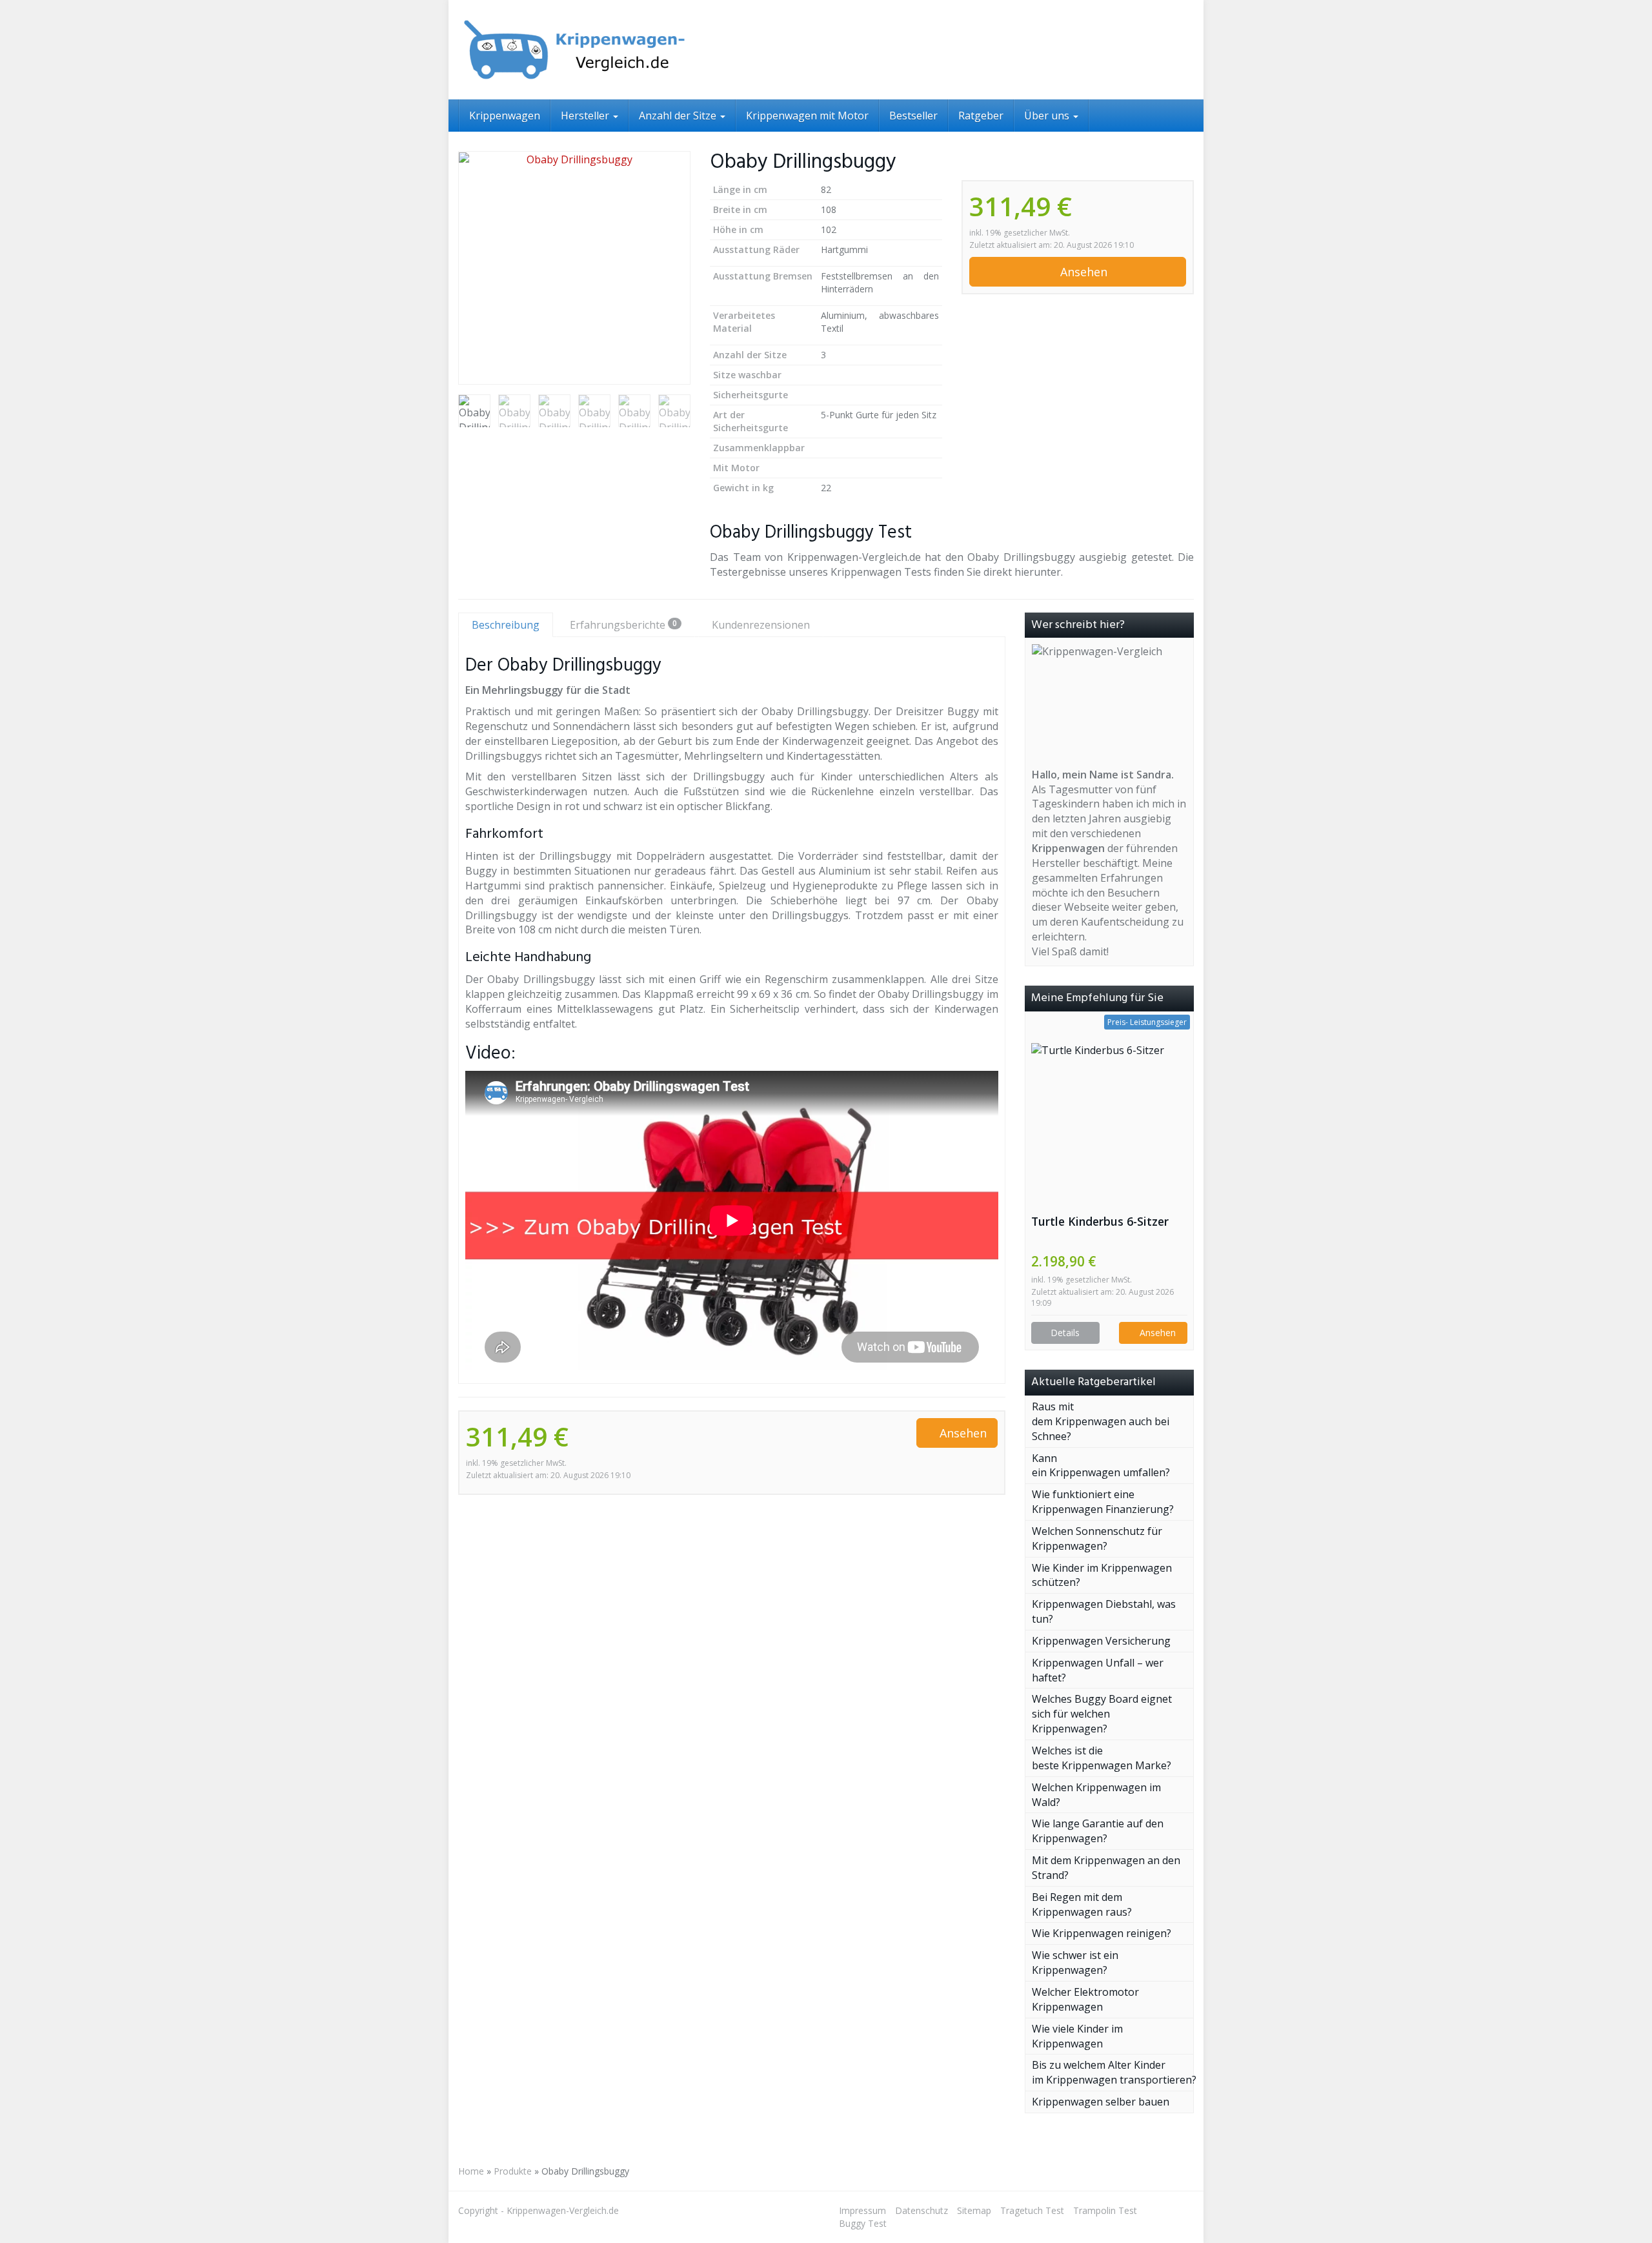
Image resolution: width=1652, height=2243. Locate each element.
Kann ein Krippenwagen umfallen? (1102, 1466)
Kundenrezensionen (761, 625)
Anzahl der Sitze (679, 116)
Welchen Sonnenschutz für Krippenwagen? (1097, 1538)
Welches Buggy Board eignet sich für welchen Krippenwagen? (1102, 1714)
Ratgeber (981, 116)
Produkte (513, 2171)
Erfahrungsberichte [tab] (623, 625)
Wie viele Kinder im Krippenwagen (1077, 2036)
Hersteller (586, 116)
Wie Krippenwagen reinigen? (1102, 1933)
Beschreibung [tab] (506, 625)
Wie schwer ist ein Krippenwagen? (1075, 1963)
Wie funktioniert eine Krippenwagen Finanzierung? (1103, 1502)
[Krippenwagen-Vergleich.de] (574, 50)
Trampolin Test (1105, 2210)
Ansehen (1082, 272)
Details (1065, 1333)
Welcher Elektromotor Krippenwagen (1085, 1999)
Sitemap (974, 2210)
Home (471, 2171)
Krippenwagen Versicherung (1101, 1641)
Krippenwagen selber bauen (1101, 2102)
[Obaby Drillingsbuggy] (574, 268)
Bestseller (913, 116)
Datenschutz (922, 2210)
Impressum (862, 2210)
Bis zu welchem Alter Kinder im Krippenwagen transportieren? (1114, 2072)
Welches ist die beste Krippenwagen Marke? (1102, 1758)
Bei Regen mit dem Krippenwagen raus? (1082, 1904)
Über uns (1048, 116)
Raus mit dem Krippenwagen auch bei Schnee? (1101, 1421)
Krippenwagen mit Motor (807, 116)
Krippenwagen (505, 116)
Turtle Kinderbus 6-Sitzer (1100, 1221)
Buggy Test (863, 2223)
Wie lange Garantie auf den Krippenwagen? (1098, 1831)
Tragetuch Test (1032, 2210)
